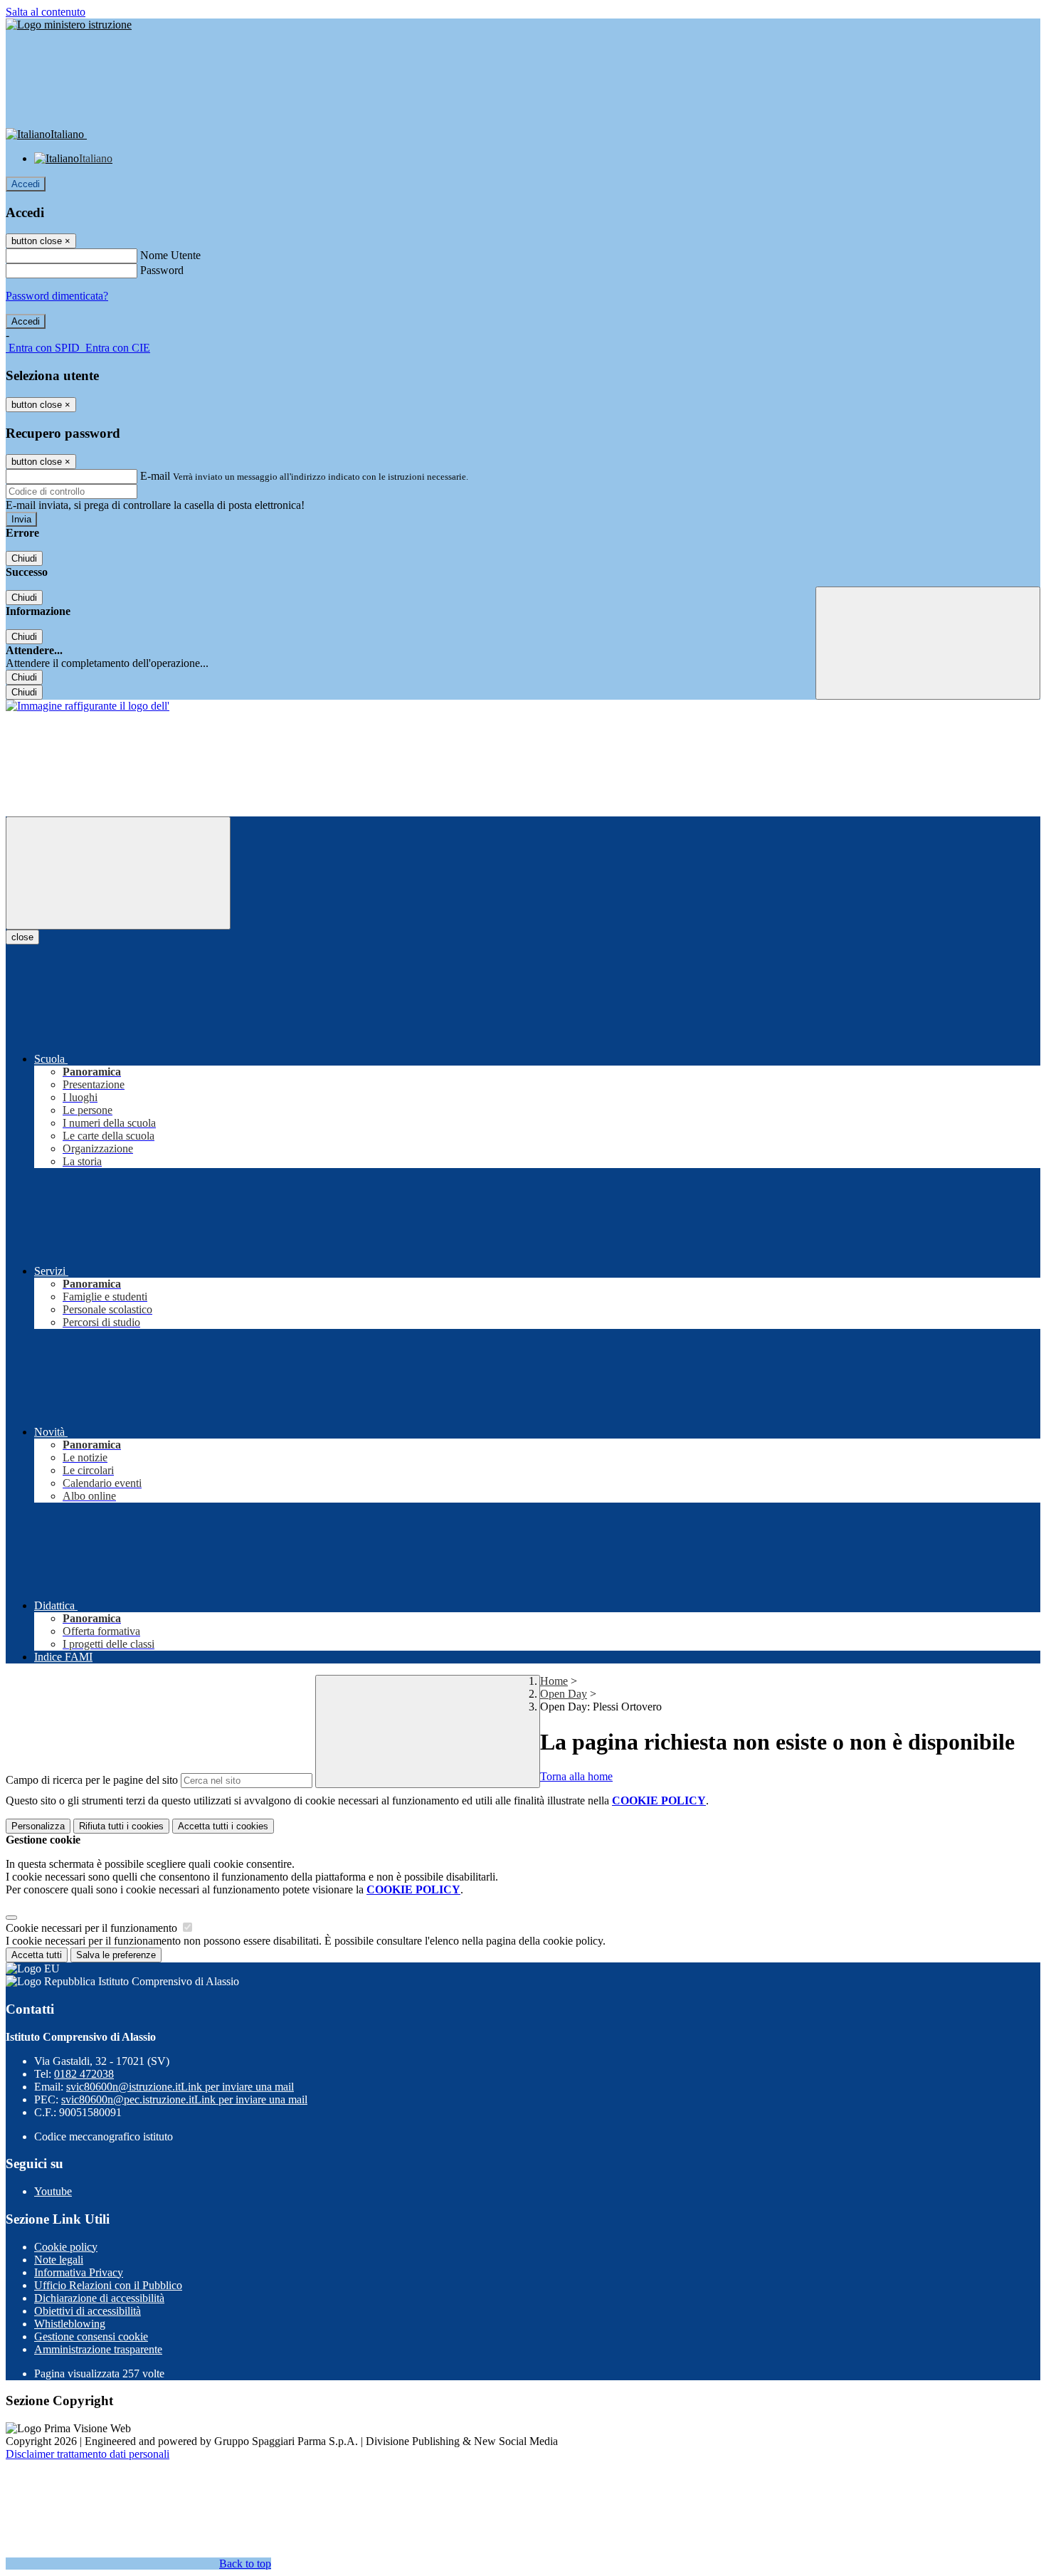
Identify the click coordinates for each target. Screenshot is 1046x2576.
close (22, 937)
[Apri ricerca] (928, 643)
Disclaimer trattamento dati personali (88, 2454)
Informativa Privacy (79, 2272)
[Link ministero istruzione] (69, 25)
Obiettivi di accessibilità (88, 2311)
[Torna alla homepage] (88, 706)
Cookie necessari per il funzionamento (93, 1928)
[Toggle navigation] (118, 873)
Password (162, 270)
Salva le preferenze (116, 1955)
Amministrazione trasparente (98, 2349)
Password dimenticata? (57, 296)
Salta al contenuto (46, 12)
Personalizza (38, 1826)
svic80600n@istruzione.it (180, 2087)
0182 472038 (84, 2074)
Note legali (59, 2260)
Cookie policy (66, 2247)
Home (554, 1681)
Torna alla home (576, 1776)
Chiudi (24, 558)
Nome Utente (170, 255)
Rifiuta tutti (121, 1826)
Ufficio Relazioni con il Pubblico (108, 2285)
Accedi (26, 184)
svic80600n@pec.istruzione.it (184, 2099)
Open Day (564, 1694)
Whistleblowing (70, 2324)
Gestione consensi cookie (91, 2336)
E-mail (155, 476)
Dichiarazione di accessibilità (99, 2298)
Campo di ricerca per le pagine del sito (92, 1780)
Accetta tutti (223, 1826)
